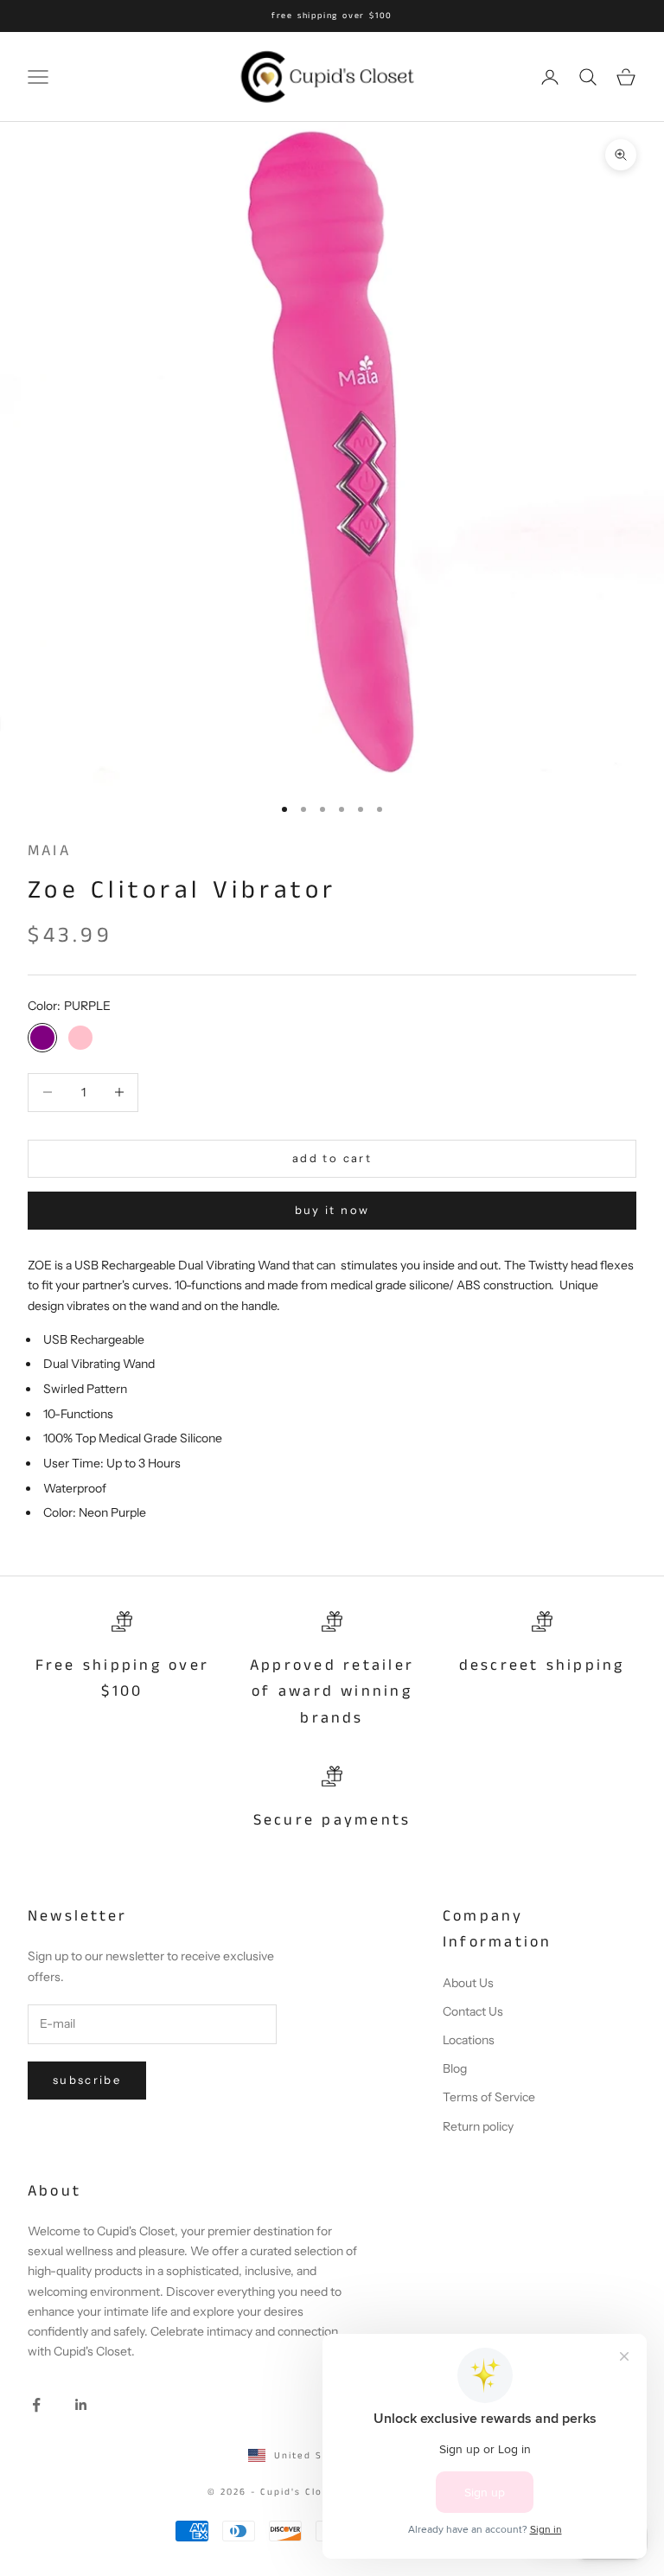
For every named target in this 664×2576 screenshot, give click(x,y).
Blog (455, 2068)
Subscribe (87, 2080)
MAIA (49, 851)
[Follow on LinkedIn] (81, 2405)
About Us (468, 1983)
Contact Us (473, 2011)
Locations (469, 2040)
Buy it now (332, 1210)
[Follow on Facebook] (36, 2405)
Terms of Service (489, 2097)
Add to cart (332, 1158)
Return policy (478, 2126)
